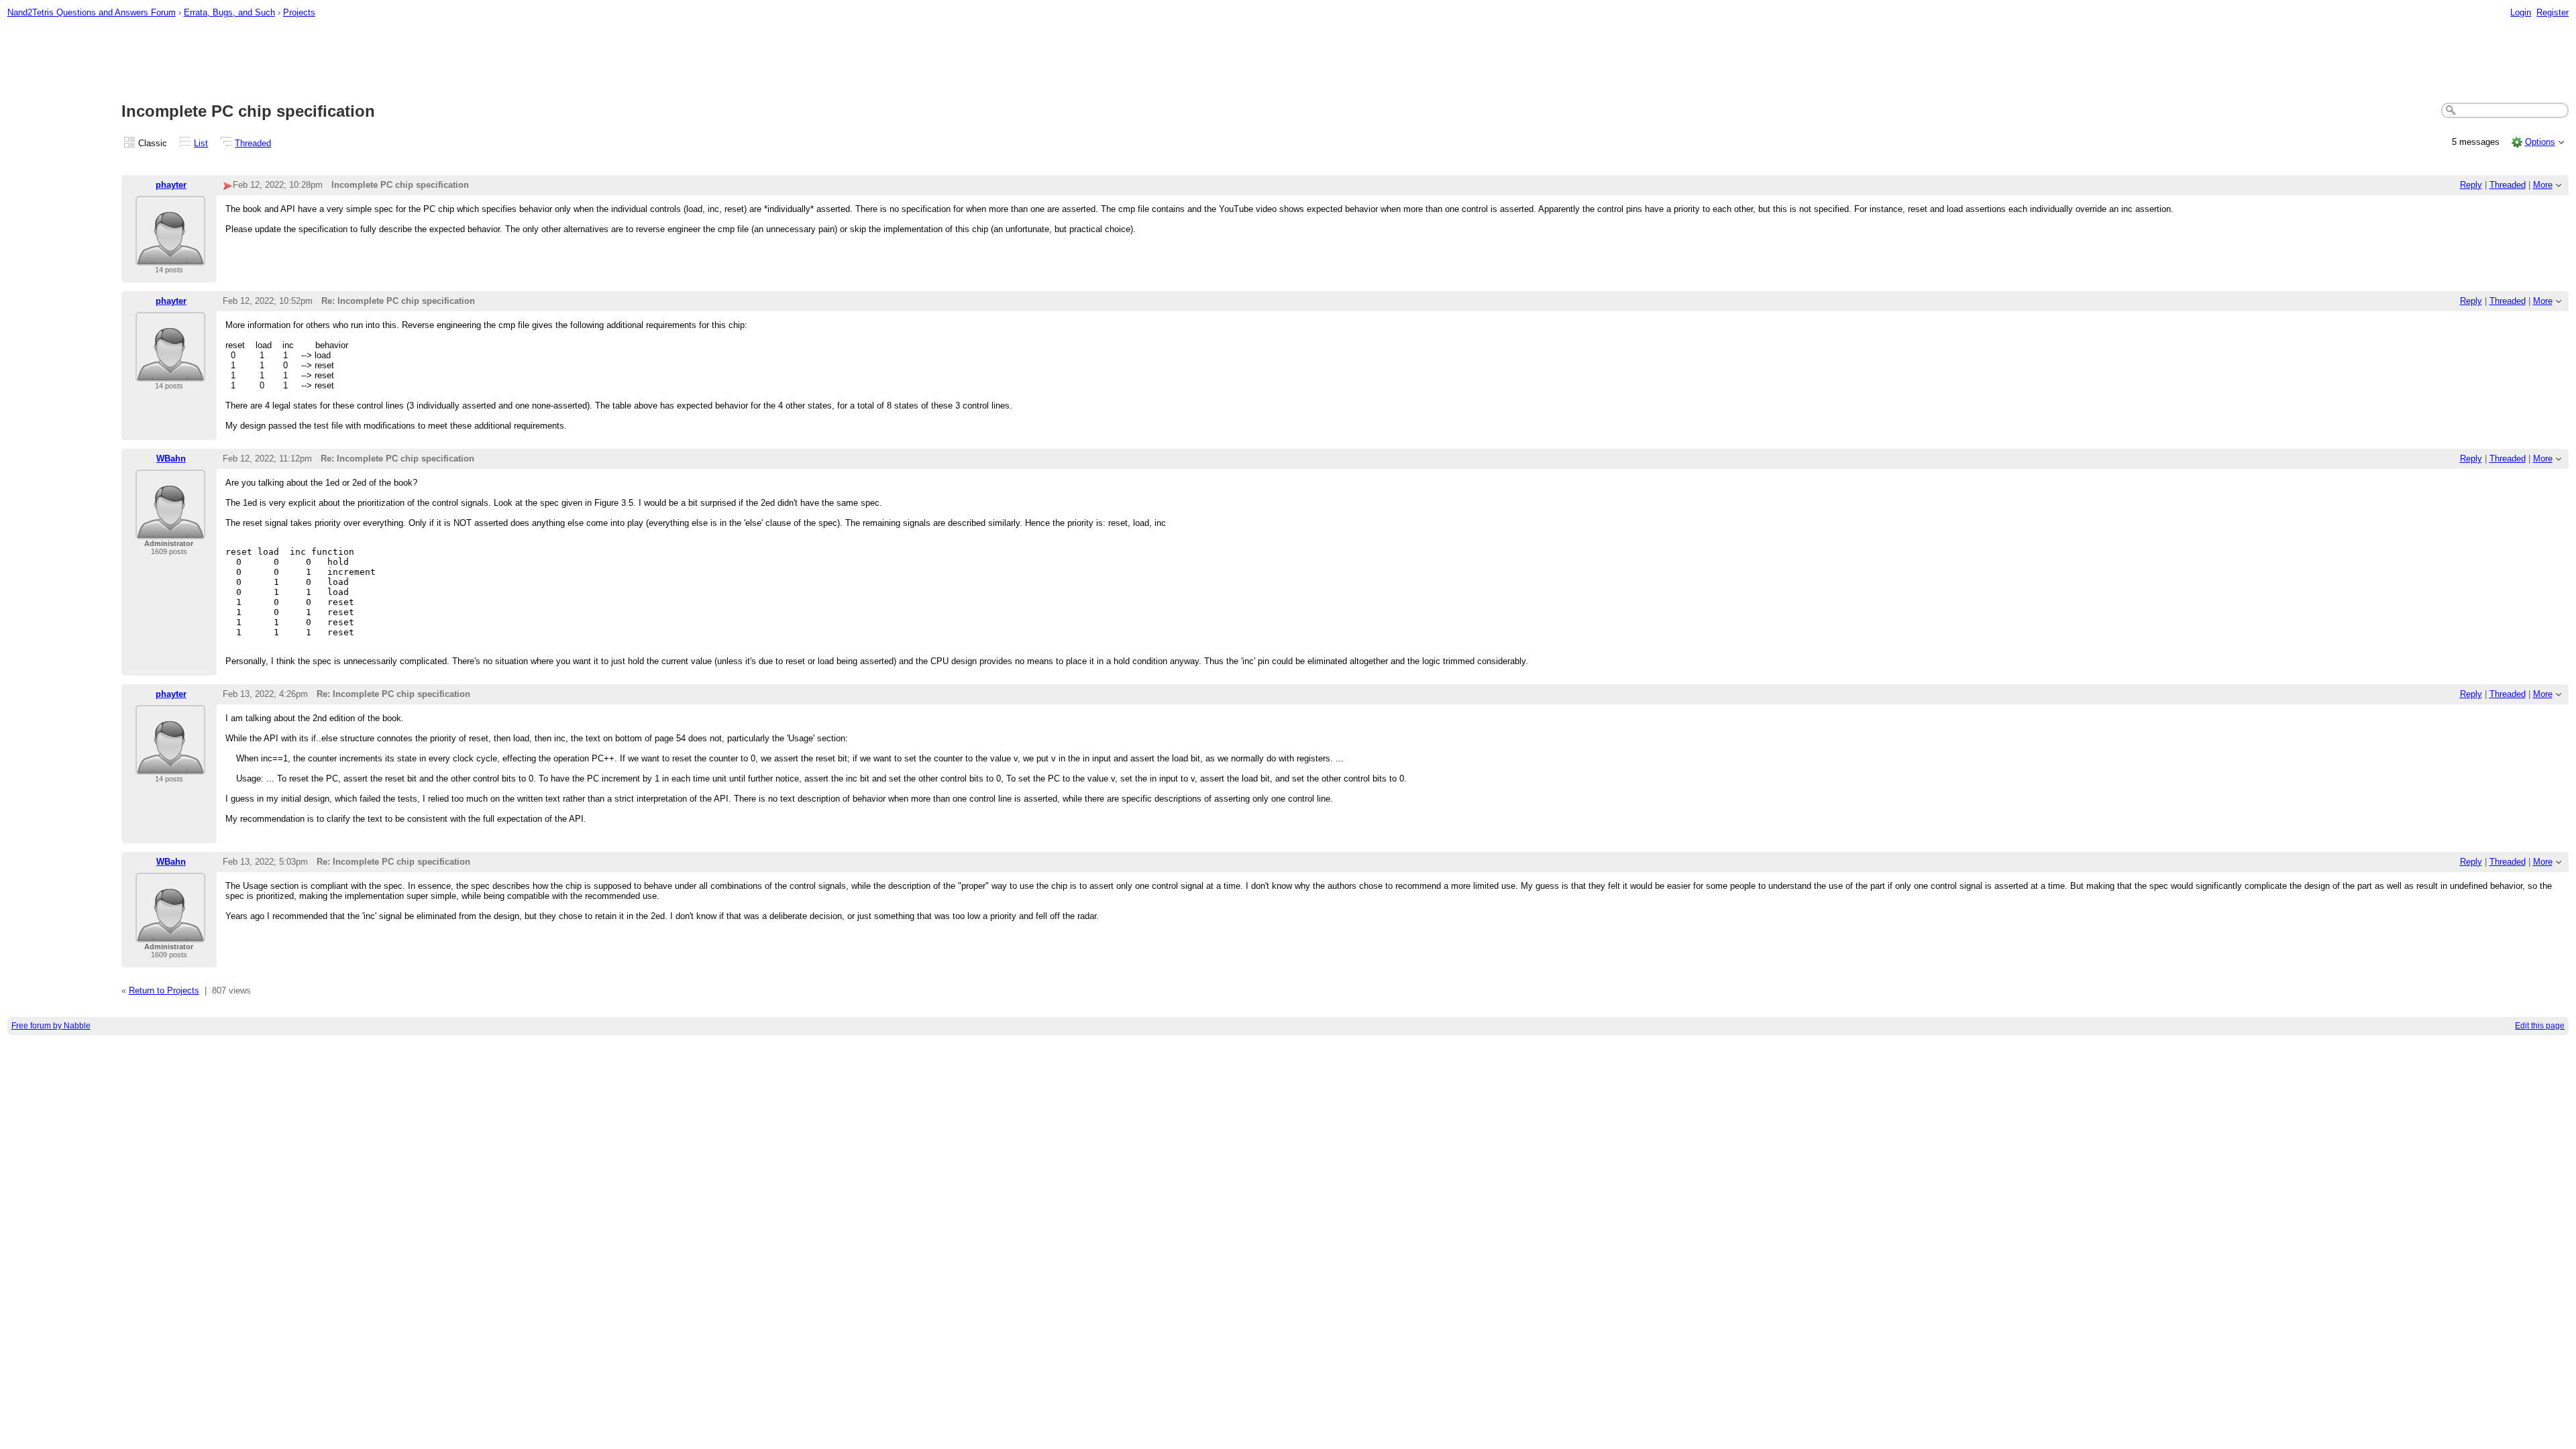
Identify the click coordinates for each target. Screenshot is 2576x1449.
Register (2553, 12)
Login (2521, 12)
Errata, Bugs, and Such (229, 12)
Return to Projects (164, 990)
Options (2540, 142)
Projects (299, 12)
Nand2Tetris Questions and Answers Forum (92, 12)
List (201, 143)
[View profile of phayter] (170, 257)
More (2543, 185)
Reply (2471, 185)
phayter (171, 185)
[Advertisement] (1288, 61)
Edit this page (2540, 1026)
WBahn (171, 459)
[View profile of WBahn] (170, 531)
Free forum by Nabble (51, 1026)
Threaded (253, 143)
